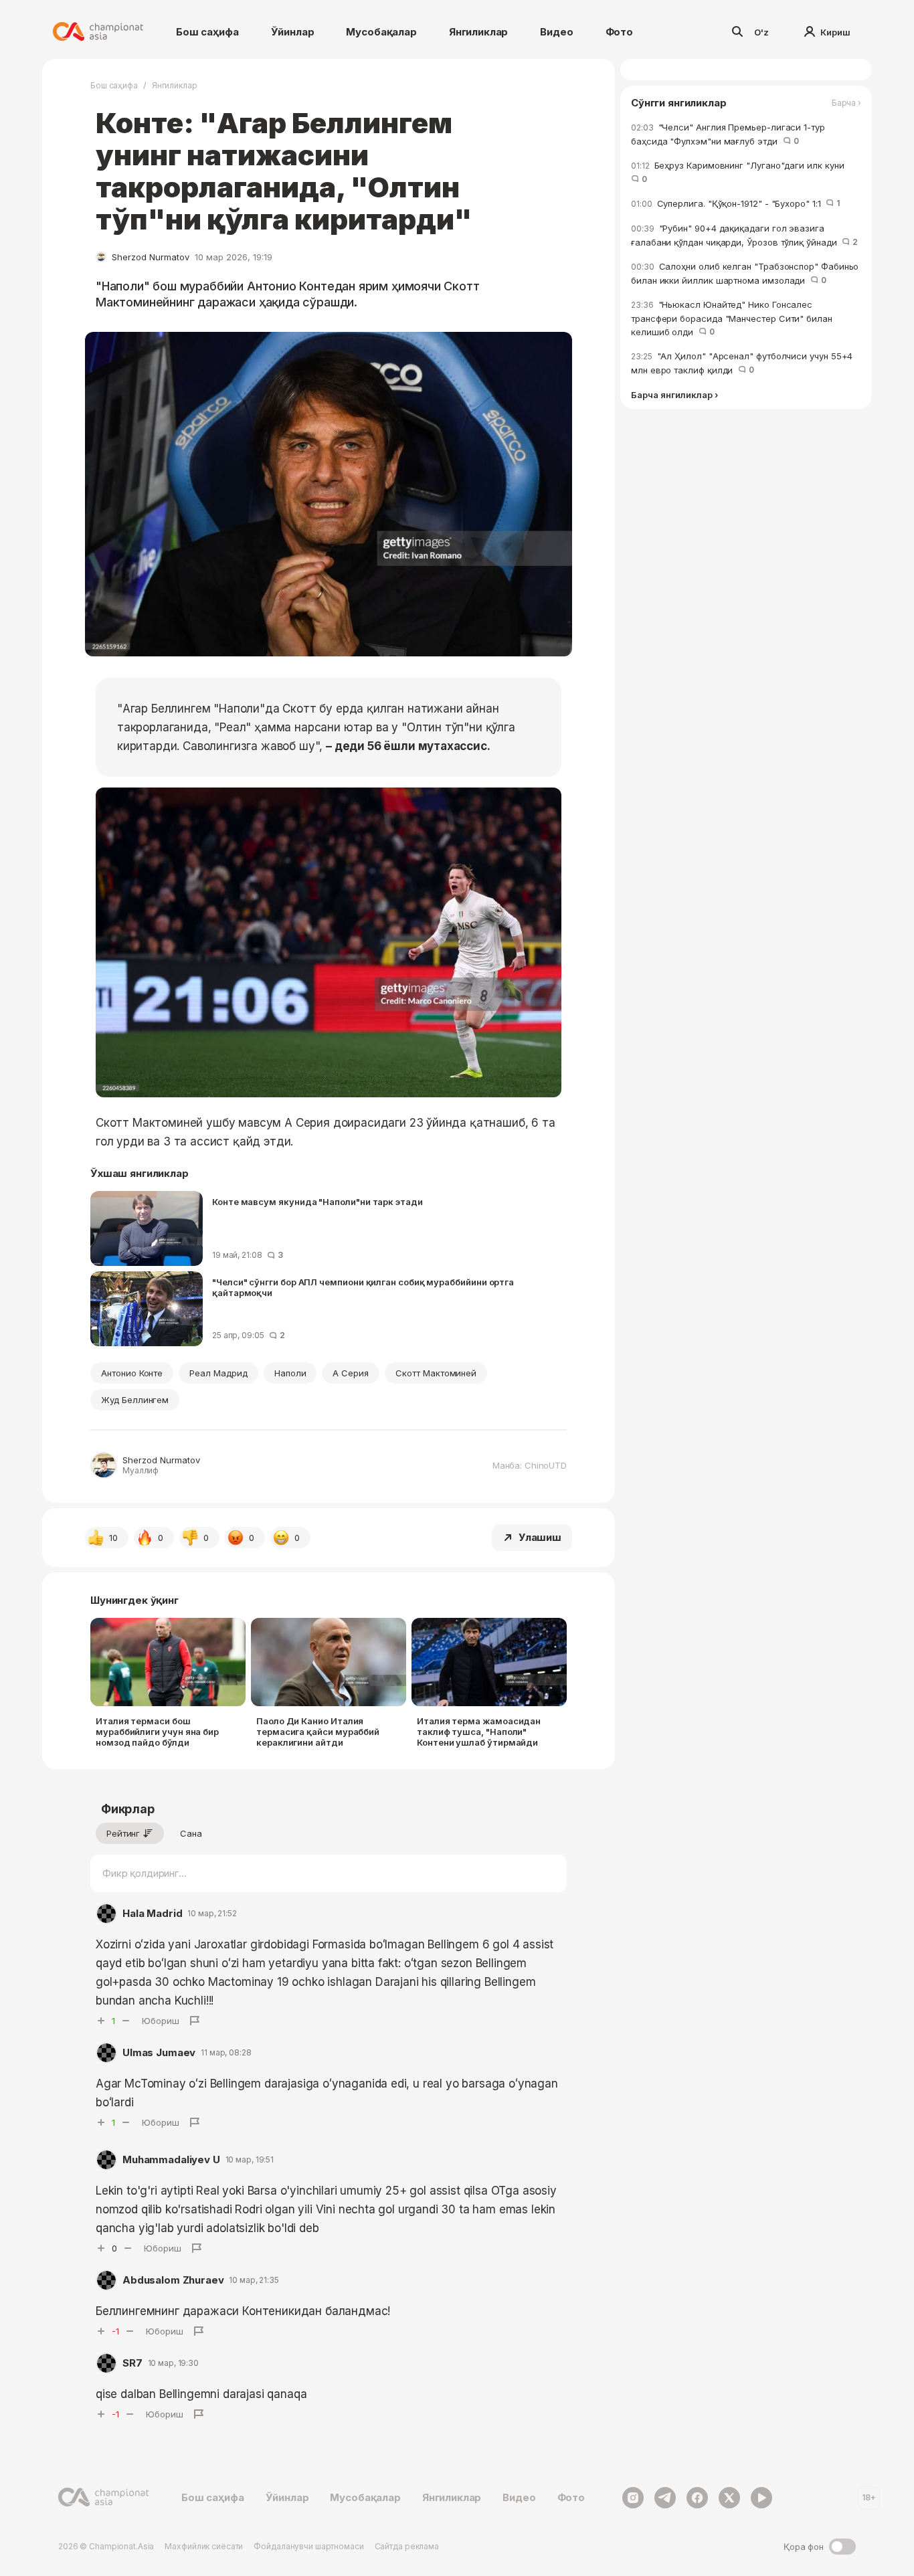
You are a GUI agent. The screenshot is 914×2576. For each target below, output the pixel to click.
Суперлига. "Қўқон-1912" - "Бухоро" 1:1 (735, 203)
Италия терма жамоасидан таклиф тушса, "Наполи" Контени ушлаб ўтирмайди (479, 1732)
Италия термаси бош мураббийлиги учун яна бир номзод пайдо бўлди (157, 1732)
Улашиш (540, 1537)
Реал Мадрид (218, 1373)
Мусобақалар (381, 32)
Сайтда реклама (407, 2546)
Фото (619, 32)
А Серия (351, 1373)
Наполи (290, 1373)
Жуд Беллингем (135, 1400)
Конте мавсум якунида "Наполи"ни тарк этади (317, 1202)
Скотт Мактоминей (436, 1373)
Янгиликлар (479, 32)
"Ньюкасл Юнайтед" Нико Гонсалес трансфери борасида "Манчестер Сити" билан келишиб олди (732, 318)
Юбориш (161, 2021)
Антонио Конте (132, 1373)
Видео (556, 32)
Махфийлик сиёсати (204, 2546)
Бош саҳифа (207, 32)
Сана (191, 1833)
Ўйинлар (293, 32)
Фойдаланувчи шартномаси (308, 2546)
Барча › (846, 103)
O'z (761, 32)
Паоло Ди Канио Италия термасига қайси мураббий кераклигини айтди (318, 1732)
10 (113, 1538)
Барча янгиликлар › (674, 395)
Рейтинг (123, 1833)
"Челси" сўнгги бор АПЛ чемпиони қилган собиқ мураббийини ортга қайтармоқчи (363, 1287)
